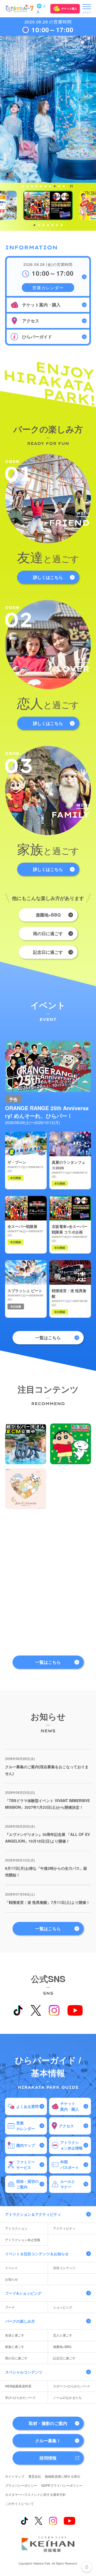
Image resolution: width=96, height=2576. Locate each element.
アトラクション (16, 2228)
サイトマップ (15, 2476)
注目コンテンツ (64, 2268)
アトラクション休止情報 (23, 2240)
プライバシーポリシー (21, 2485)
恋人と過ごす (63, 2335)
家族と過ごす (15, 2346)
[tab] (23, 186)
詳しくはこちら (48, 577)
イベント (11, 2268)
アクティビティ (64, 2228)
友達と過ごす (15, 2335)
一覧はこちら (48, 1338)
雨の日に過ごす (48, 933)
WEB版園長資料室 (18, 2386)
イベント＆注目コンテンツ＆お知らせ (37, 2254)
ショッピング (63, 2307)
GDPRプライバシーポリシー (62, 2485)
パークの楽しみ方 (20, 2321)
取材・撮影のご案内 (48, 2423)
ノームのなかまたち (67, 2397)
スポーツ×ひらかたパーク (72, 2386)
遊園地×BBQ (48, 915)
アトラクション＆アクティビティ (33, 2214)
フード (10, 2307)
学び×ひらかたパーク (20, 2397)
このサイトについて (19, 2503)
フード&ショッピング (23, 2293)
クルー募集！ (48, 2441)
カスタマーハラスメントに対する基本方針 (35, 2494)
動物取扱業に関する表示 (63, 2476)
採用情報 (48, 2458)
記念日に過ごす (48, 952)
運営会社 (35, 2476)
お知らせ (11, 2279)
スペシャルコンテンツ (24, 2372)
